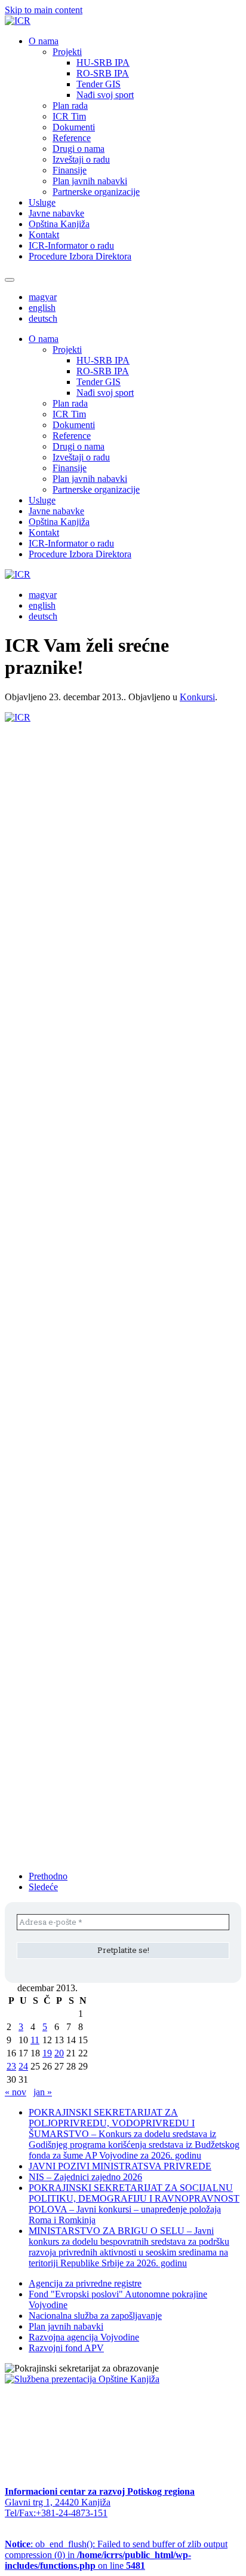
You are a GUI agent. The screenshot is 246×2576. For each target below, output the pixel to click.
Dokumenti (74, 127)
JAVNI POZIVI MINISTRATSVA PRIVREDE (120, 2166)
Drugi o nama (79, 149)
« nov (16, 2092)
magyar (43, 297)
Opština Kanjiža (59, 224)
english (42, 308)
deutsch (43, 318)
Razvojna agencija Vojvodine (84, 2337)
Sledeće (43, 1887)
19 (47, 2053)
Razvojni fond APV (66, 2348)
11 (35, 2040)
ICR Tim (69, 116)
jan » (43, 2092)
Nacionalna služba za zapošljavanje (95, 2316)
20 (59, 2053)
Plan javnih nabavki (90, 181)
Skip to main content (44, 10)
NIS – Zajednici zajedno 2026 (85, 2177)
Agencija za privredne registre (85, 2283)
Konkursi (197, 697)
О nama (44, 41)
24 (23, 2066)
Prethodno (48, 1876)
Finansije (70, 170)
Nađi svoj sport (105, 95)
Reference (72, 138)
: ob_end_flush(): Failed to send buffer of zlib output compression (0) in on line (116, 2555)
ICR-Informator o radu (71, 245)
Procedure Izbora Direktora (80, 256)
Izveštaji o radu (81, 159)
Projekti (67, 52)
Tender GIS (99, 84)
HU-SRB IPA (103, 62)
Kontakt (44, 235)
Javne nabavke (56, 213)
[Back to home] (18, 21)
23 (11, 2066)
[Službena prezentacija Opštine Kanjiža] (82, 2379)
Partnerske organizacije (96, 192)
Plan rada (70, 106)
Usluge (42, 202)
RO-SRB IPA (103, 73)
